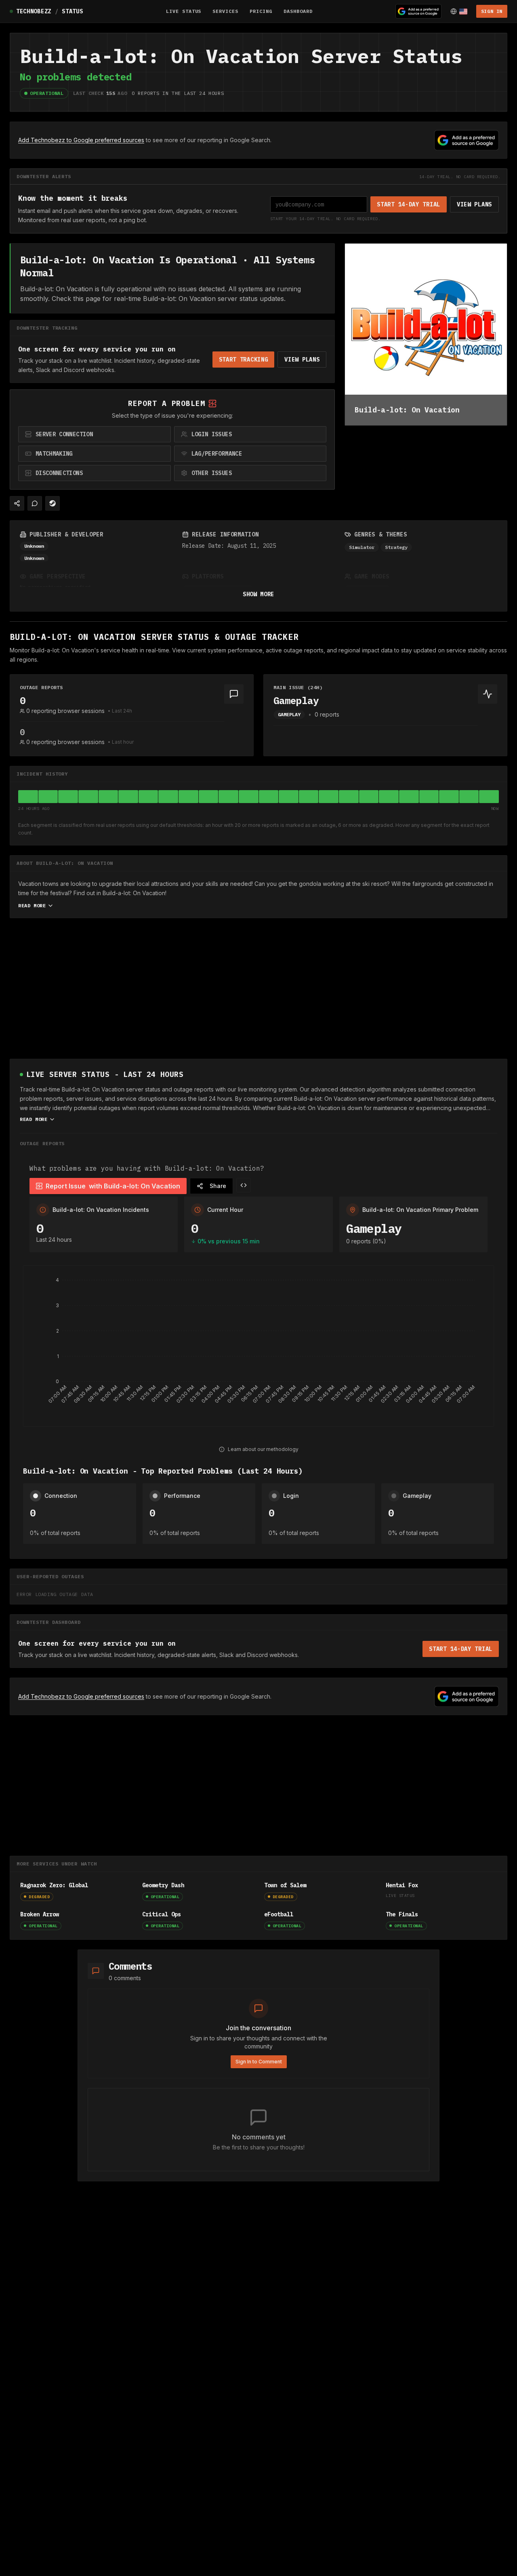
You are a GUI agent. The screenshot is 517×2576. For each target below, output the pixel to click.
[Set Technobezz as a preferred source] (418, 11)
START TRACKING (244, 360)
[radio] (95, 434)
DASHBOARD (298, 11)
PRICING (261, 11)
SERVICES (225, 11)
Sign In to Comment (259, 2062)
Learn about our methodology (263, 1449)
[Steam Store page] (53, 503)
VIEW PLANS (474, 204)
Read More (32, 905)
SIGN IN (492, 11)
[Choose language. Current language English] (459, 11)
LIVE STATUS (184, 11)
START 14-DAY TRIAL (409, 204)
